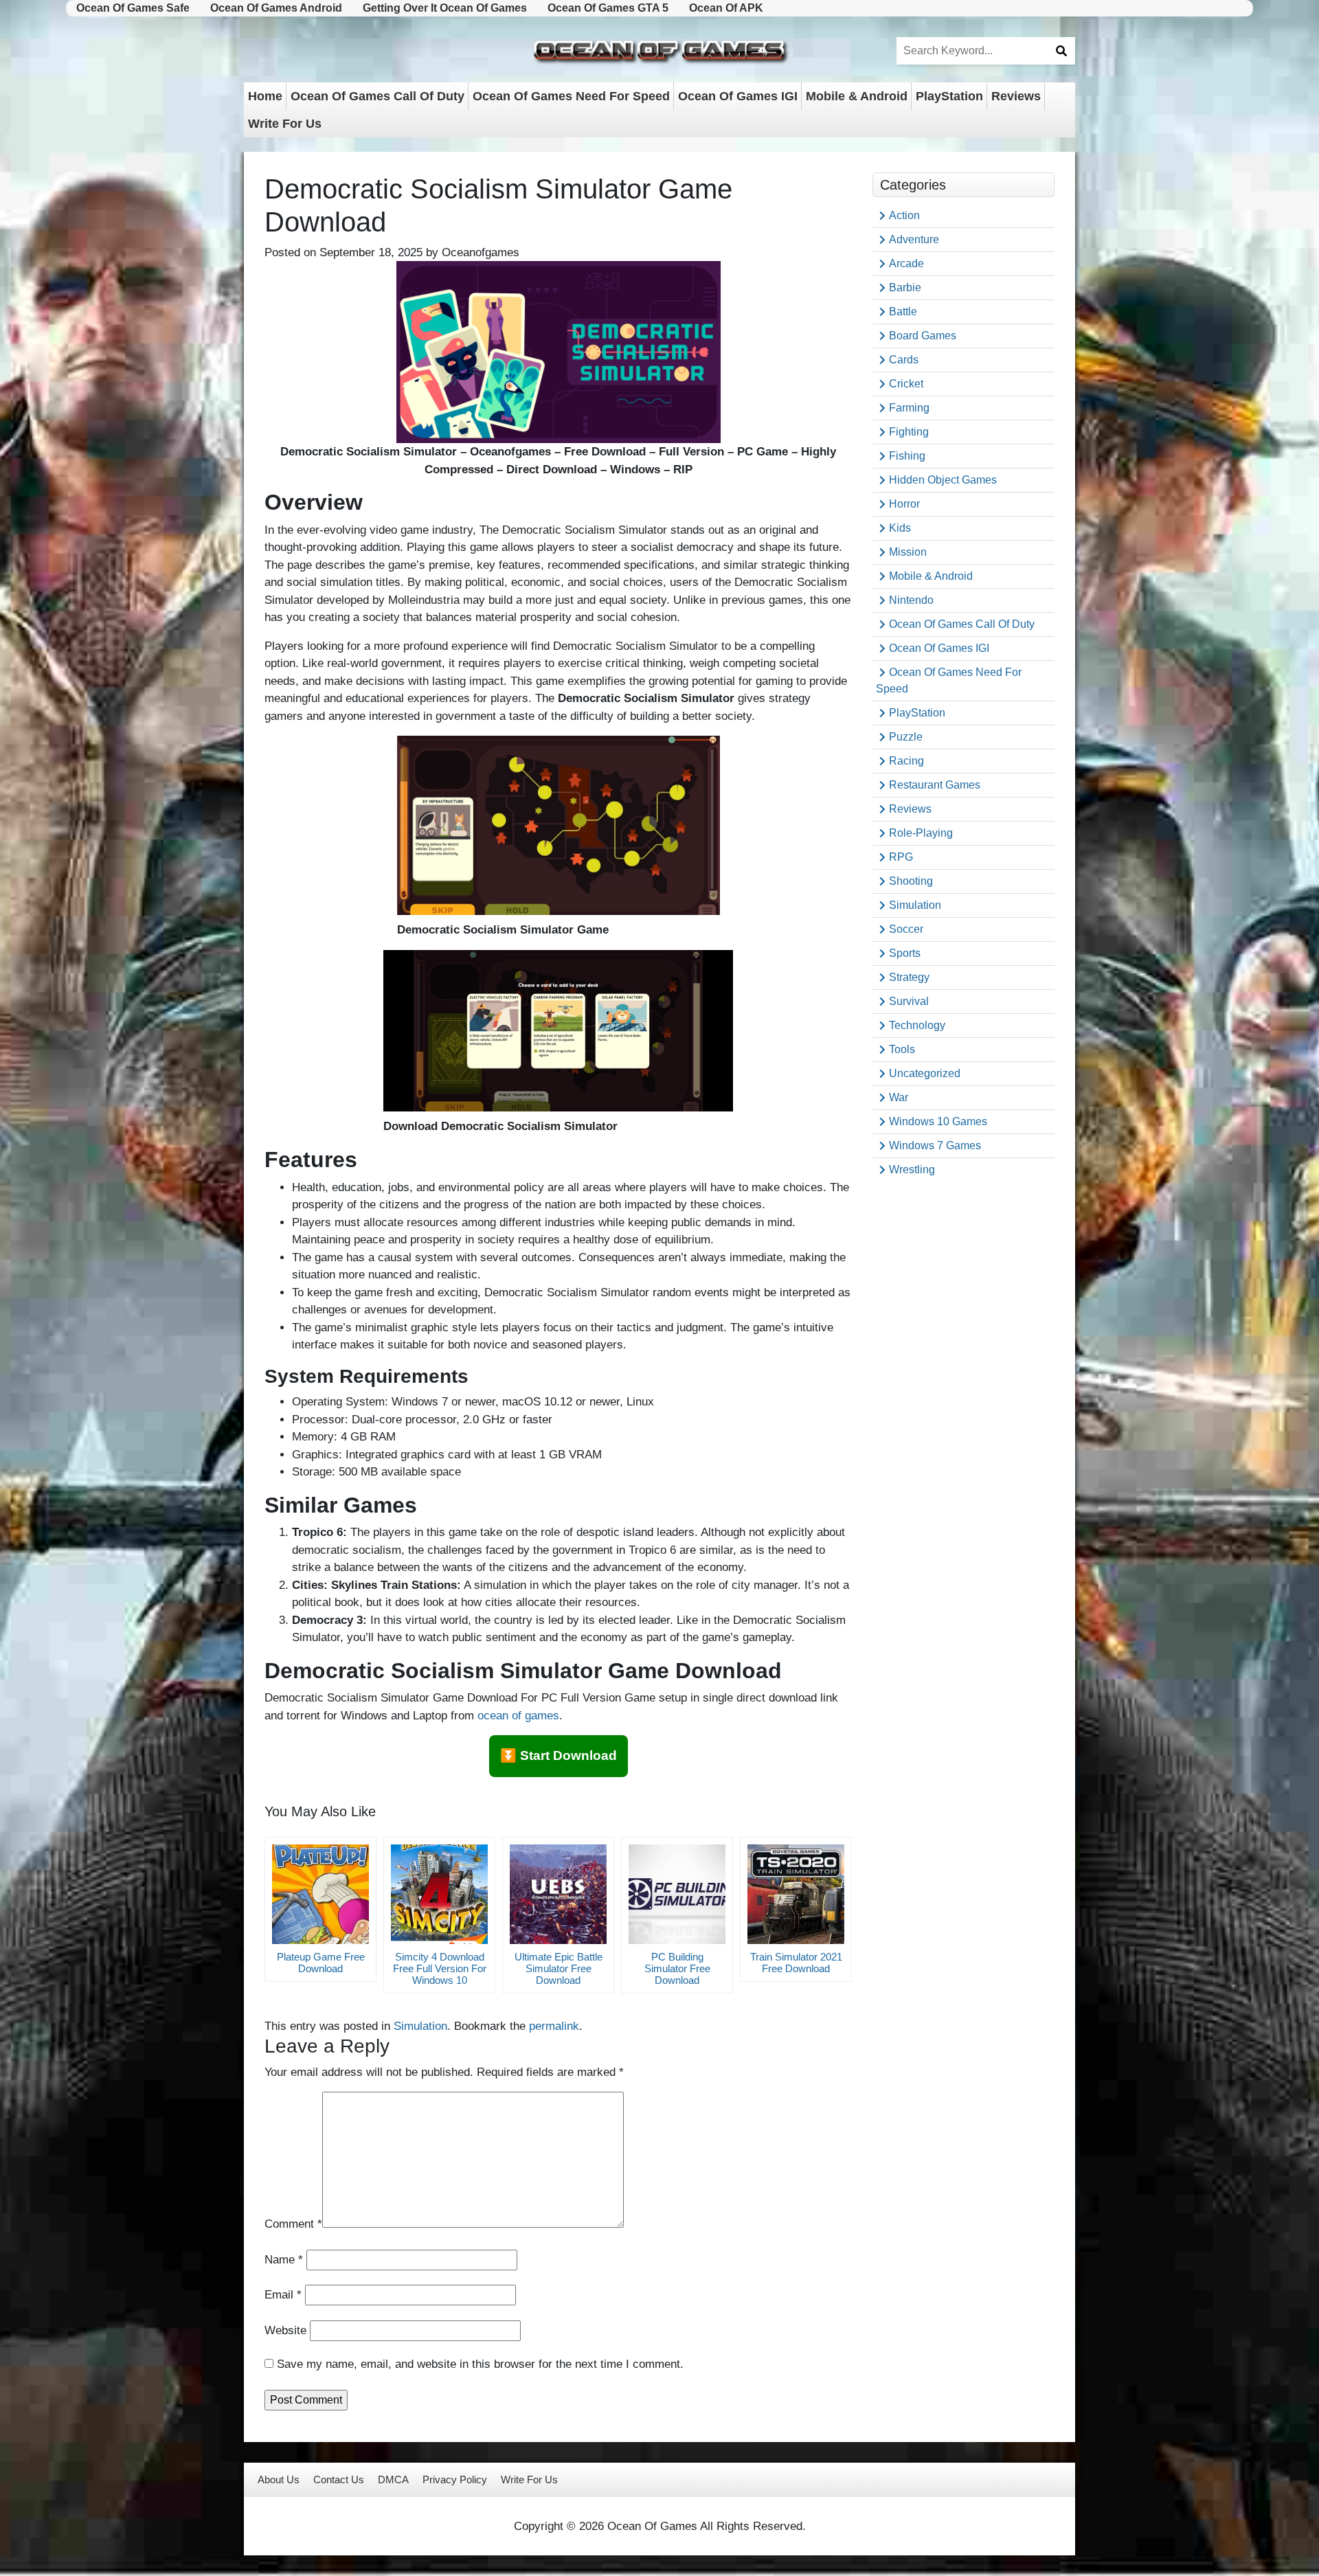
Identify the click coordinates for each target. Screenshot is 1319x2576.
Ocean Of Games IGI (738, 96)
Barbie (905, 287)
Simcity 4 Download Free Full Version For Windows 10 (440, 1968)
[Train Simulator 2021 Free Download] (796, 1894)
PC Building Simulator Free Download (677, 1968)
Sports (905, 953)
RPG (901, 857)
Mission (908, 552)
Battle (903, 312)
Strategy (909, 977)
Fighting (909, 432)
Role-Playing (921, 833)
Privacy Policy (455, 2479)
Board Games (923, 336)
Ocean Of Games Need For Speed (571, 96)
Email (283, 2295)
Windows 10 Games (938, 1121)
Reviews (1016, 96)
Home (265, 96)
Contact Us (339, 2479)
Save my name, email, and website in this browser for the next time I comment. (480, 2364)
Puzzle (906, 737)
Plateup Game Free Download (321, 1963)
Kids (900, 528)
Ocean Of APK (726, 8)
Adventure (914, 239)
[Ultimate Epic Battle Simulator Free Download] (558, 1894)
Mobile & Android (857, 96)
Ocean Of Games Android (276, 8)
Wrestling (912, 1170)
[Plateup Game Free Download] (320, 1894)
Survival (909, 1001)
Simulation (420, 2026)
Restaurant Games (935, 785)
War (899, 1097)
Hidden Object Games (943, 480)
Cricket (906, 384)
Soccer (906, 929)
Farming (909, 408)
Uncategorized (925, 1073)
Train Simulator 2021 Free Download (796, 1963)
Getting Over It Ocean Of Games (445, 8)
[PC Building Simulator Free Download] (677, 1894)
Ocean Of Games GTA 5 (608, 8)
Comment (293, 2224)
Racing (906, 761)
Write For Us (285, 124)
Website (285, 2330)
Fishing (907, 456)
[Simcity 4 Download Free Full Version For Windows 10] (439, 1894)
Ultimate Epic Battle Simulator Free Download (559, 1968)
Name (284, 2260)
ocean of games (518, 1716)
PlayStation (949, 96)
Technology (917, 1025)
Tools (902, 1049)
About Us (279, 2479)
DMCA (393, 2479)
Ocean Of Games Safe (133, 8)
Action (904, 215)
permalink (554, 2026)
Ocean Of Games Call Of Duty (377, 96)
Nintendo (911, 600)
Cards (904, 360)
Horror (904, 504)
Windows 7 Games (935, 1145)
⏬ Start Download (559, 1755)
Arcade (906, 263)
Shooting (911, 881)
